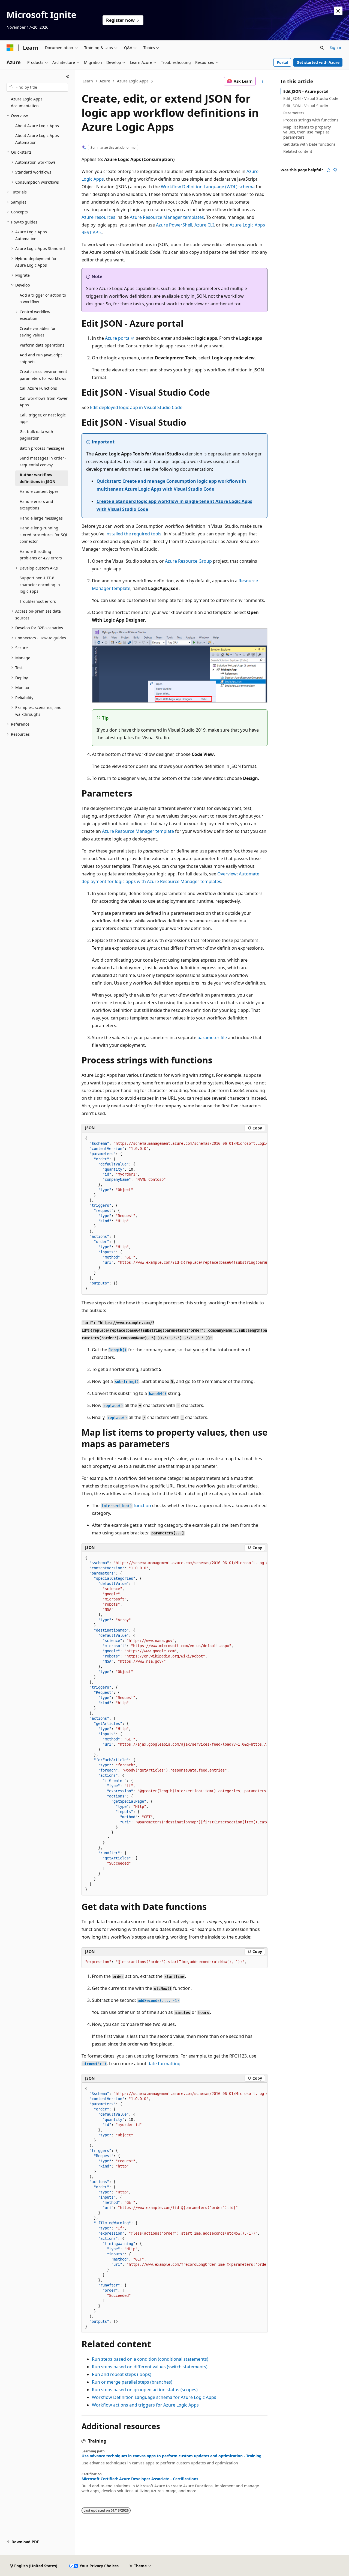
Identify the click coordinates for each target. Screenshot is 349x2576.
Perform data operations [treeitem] (42, 345)
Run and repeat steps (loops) (122, 2374)
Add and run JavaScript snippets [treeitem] (41, 358)
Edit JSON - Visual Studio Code (311, 98)
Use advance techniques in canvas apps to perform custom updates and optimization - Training (172, 2456)
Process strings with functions (311, 120)
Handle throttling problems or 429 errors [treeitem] (41, 555)
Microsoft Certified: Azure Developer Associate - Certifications (140, 2479)
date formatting (164, 2064)
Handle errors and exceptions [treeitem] (36, 505)
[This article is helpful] (329, 170)
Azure (105, 81)
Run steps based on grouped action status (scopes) (145, 2390)
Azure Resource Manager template (138, 831)
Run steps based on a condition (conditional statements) (150, 2359)
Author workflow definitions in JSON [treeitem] (37, 478)
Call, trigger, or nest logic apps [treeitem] (43, 418)
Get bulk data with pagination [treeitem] (36, 435)
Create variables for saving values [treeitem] (38, 332)
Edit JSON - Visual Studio (306, 106)
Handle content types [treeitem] (39, 491)
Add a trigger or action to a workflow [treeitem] (43, 299)
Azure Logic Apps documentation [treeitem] (27, 102)
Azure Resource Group (188, 561)
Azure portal (118, 338)
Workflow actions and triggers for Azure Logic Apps (145, 2405)
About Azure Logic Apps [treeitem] (37, 126)
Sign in (336, 47)
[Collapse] (68, 76)
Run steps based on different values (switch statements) (150, 2367)
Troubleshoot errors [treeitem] (38, 601)
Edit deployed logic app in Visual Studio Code (136, 407)
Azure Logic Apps (133, 81)
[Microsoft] (10, 48)
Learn (88, 81)
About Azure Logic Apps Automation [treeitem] (37, 139)
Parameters (294, 113)
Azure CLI (204, 225)
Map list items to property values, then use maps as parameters (307, 132)
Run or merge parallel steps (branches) (132, 2382)
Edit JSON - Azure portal (306, 91)
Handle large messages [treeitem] (41, 518)
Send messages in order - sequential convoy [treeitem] (43, 461)
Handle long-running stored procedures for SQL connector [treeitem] (44, 535)
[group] (174, 1214)
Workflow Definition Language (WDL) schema (208, 187)
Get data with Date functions (309, 144)
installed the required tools (133, 534)
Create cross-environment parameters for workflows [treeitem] (43, 375)
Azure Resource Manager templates (167, 217)
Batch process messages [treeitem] (42, 448)
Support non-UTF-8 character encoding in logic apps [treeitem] (40, 585)
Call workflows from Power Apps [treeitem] (44, 402)
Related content (298, 151)
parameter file (212, 1037)
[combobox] (37, 87)
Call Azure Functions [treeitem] (38, 388)
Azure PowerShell (174, 225)
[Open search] (322, 48)
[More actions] (263, 81)
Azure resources (98, 217)
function (126, 1505)
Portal (282, 62)
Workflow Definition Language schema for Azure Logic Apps (154, 2397)
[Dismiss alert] (338, 11)
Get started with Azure (318, 62)
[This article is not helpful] (335, 170)
